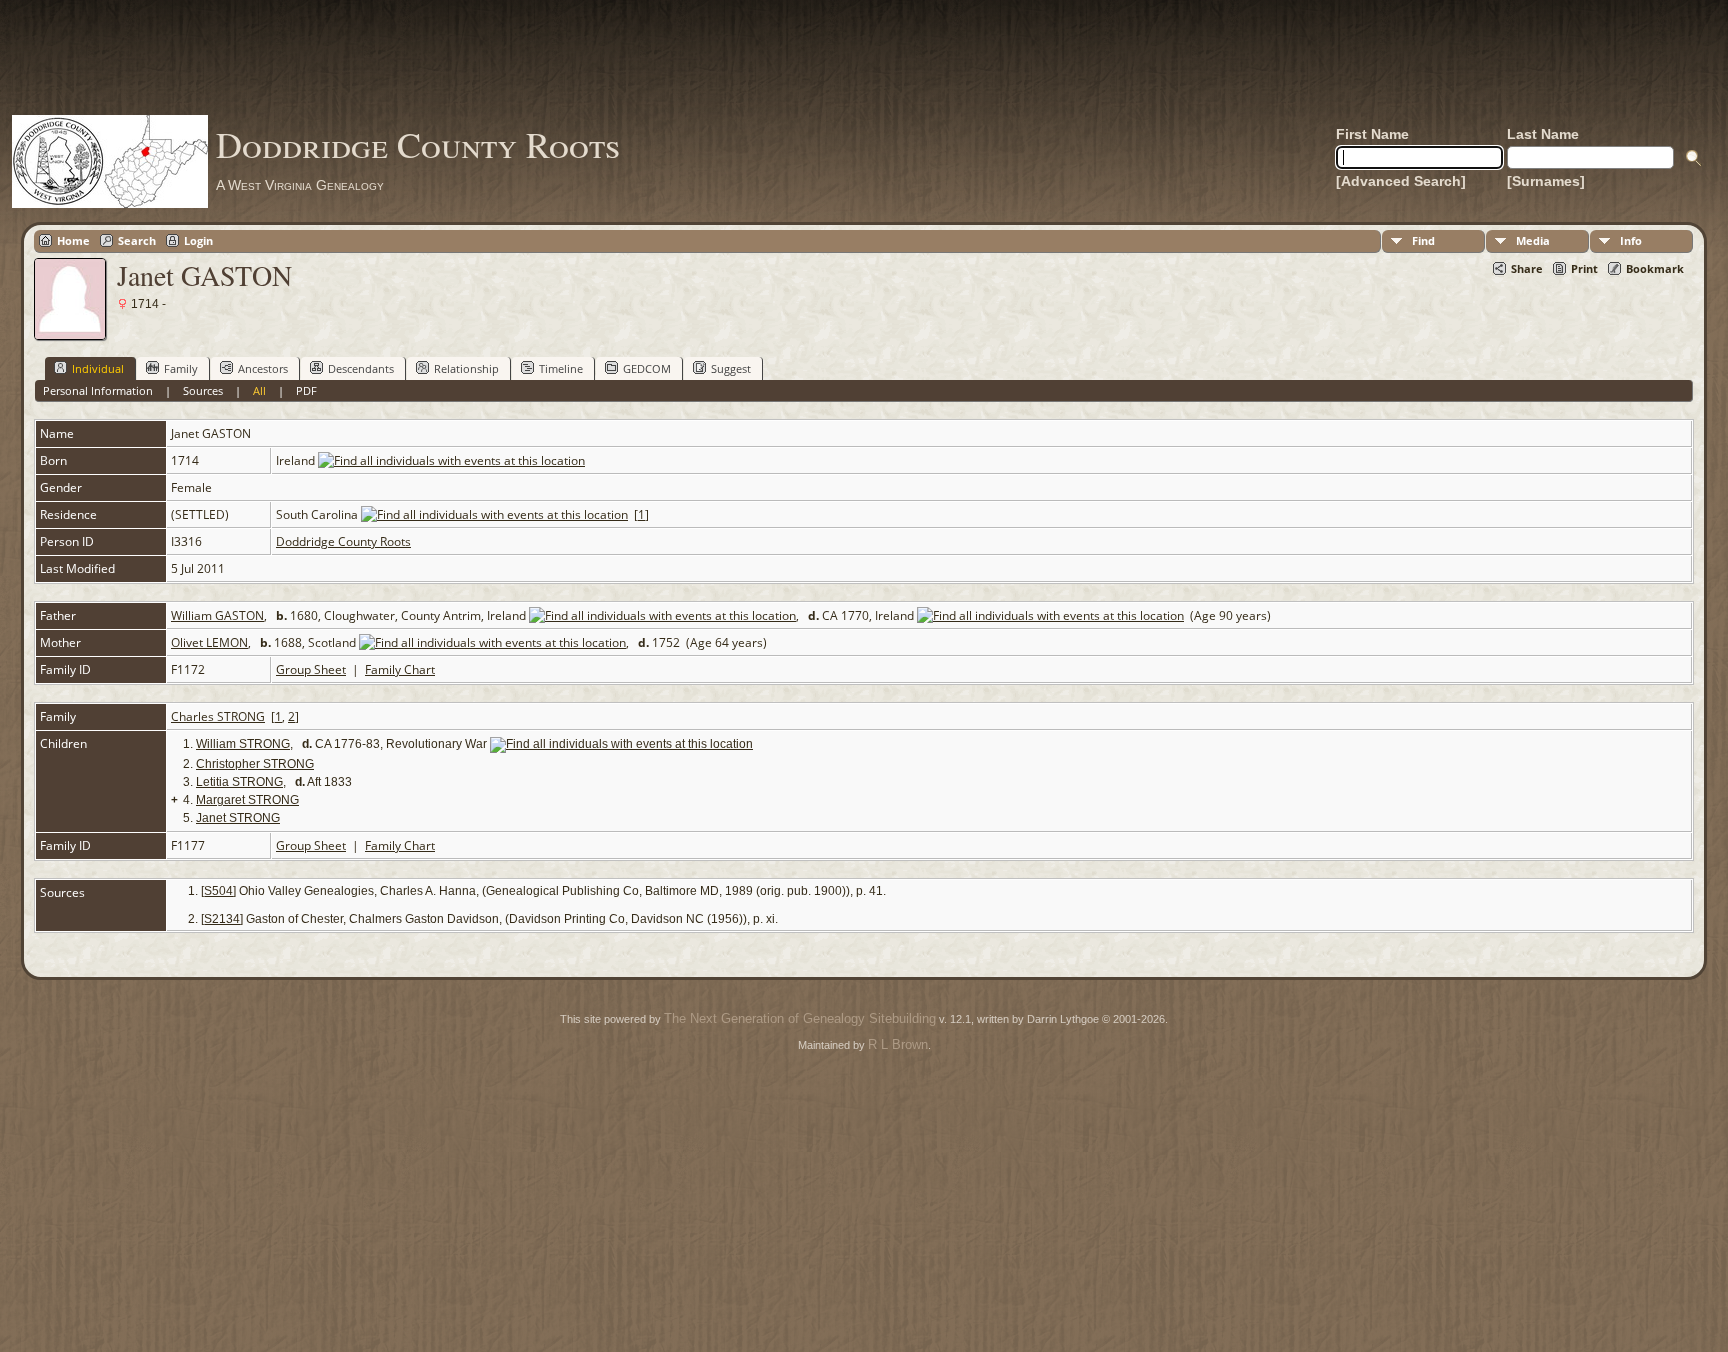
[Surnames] (1546, 181)
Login (198, 240)
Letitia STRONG (239, 782)
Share (1527, 268)
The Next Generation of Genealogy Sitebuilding (800, 1018)
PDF (306, 390)
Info (1631, 240)
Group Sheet (311, 669)
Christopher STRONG (255, 764)
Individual (98, 368)
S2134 (222, 919)
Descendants (361, 368)
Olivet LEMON (209, 642)
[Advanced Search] (1401, 181)
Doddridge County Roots (418, 144)
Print (1584, 268)
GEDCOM (647, 368)
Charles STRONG (218, 716)
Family (181, 368)
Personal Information (98, 390)
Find (1423, 240)
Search (137, 240)
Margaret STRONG (247, 800)
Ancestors (263, 368)
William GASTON (217, 615)
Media (1533, 240)
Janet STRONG (238, 818)
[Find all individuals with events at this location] (451, 460)
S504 (218, 891)
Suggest (731, 368)
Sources (203, 390)
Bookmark (1655, 268)
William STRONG (243, 744)
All (259, 390)
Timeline (561, 368)
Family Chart (400, 669)
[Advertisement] (864, 57)
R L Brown (898, 1044)
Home (73, 240)
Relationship (466, 368)
